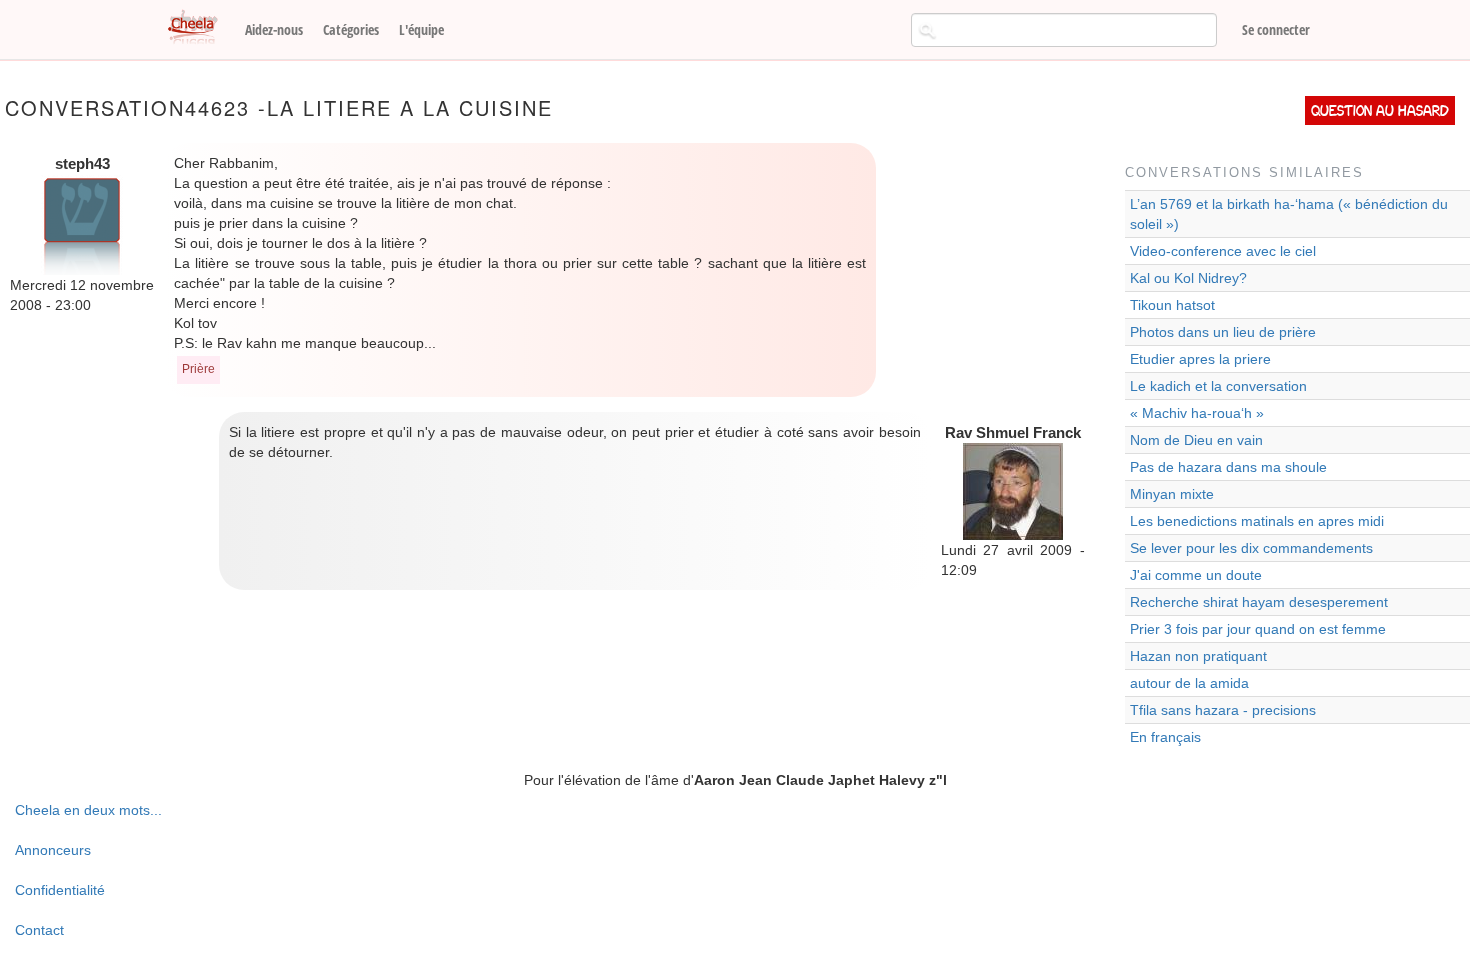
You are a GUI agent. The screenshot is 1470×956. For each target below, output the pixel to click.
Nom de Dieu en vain (1196, 440)
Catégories (351, 29)
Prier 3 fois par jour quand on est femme (1258, 629)
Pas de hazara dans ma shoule (1228, 467)
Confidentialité (60, 890)
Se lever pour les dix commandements (1251, 548)
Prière (198, 369)
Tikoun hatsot (1172, 305)
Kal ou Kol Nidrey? (1188, 278)
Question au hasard (1380, 110)
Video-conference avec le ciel (1223, 251)
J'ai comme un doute (1196, 575)
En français (1165, 737)
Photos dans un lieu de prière (1223, 332)
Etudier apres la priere (1200, 359)
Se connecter (1276, 29)
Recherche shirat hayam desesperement (1259, 602)
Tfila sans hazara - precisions (1223, 710)
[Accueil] (200, 28)
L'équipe (421, 29)
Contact (39, 930)
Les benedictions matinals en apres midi (1257, 521)
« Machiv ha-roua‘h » (1197, 413)
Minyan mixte (1172, 494)
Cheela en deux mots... (88, 810)
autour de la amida (1189, 683)
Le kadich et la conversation (1218, 386)
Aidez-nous (274, 29)
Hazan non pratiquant (1198, 656)
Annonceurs (53, 850)
